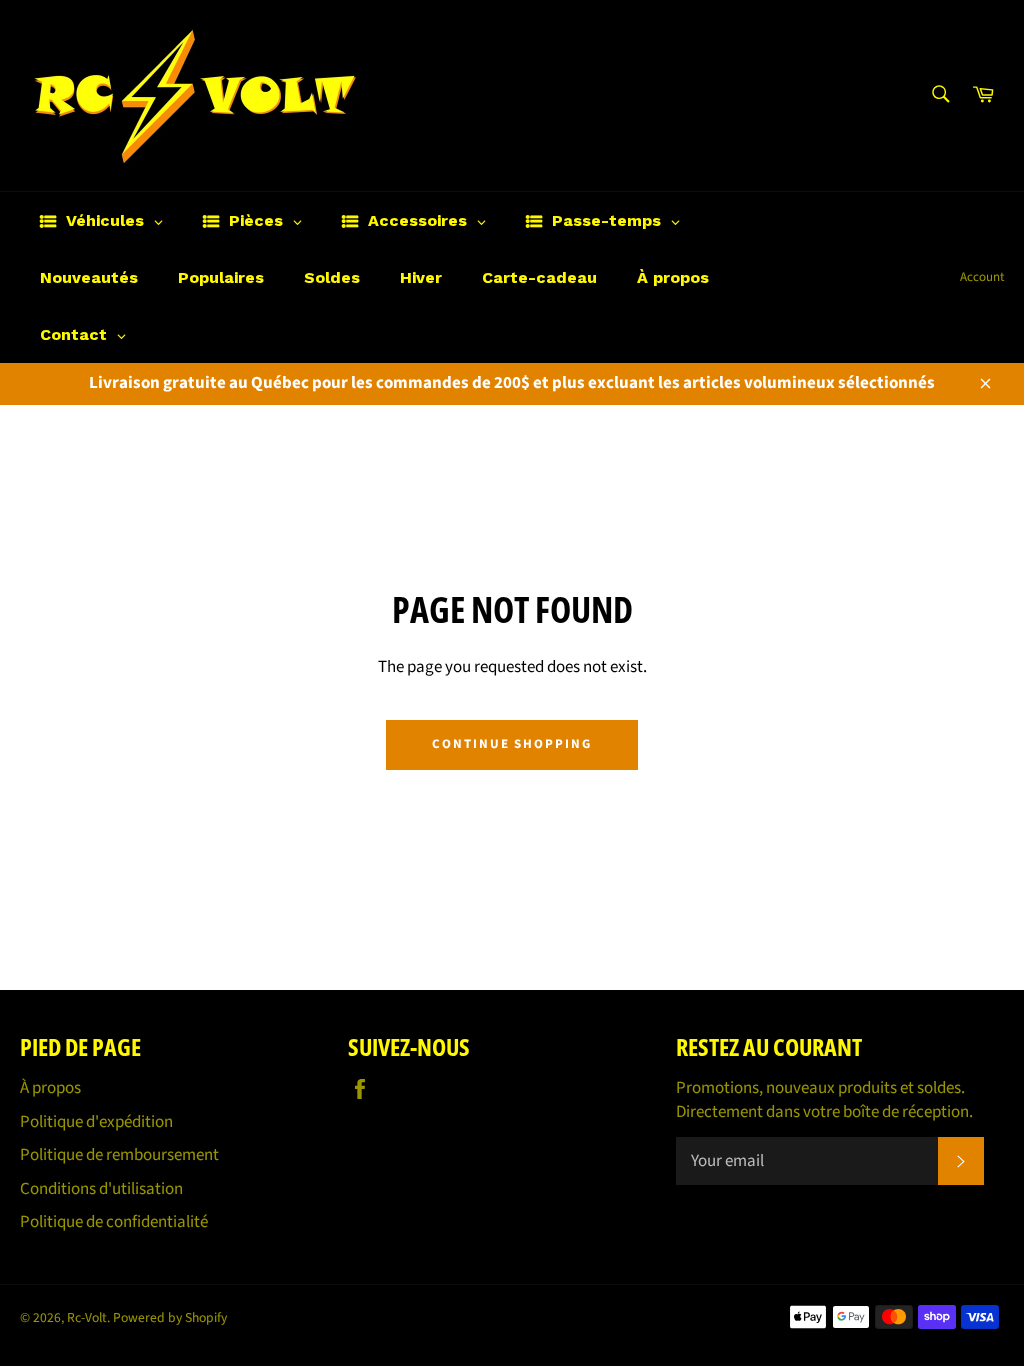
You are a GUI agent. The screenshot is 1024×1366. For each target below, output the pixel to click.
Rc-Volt (87, 1317)
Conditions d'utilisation (101, 1189)
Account (982, 277)
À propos (50, 1088)
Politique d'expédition (96, 1122)
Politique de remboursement (119, 1155)
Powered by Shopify (170, 1317)
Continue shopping (512, 744)
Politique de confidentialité (114, 1222)
